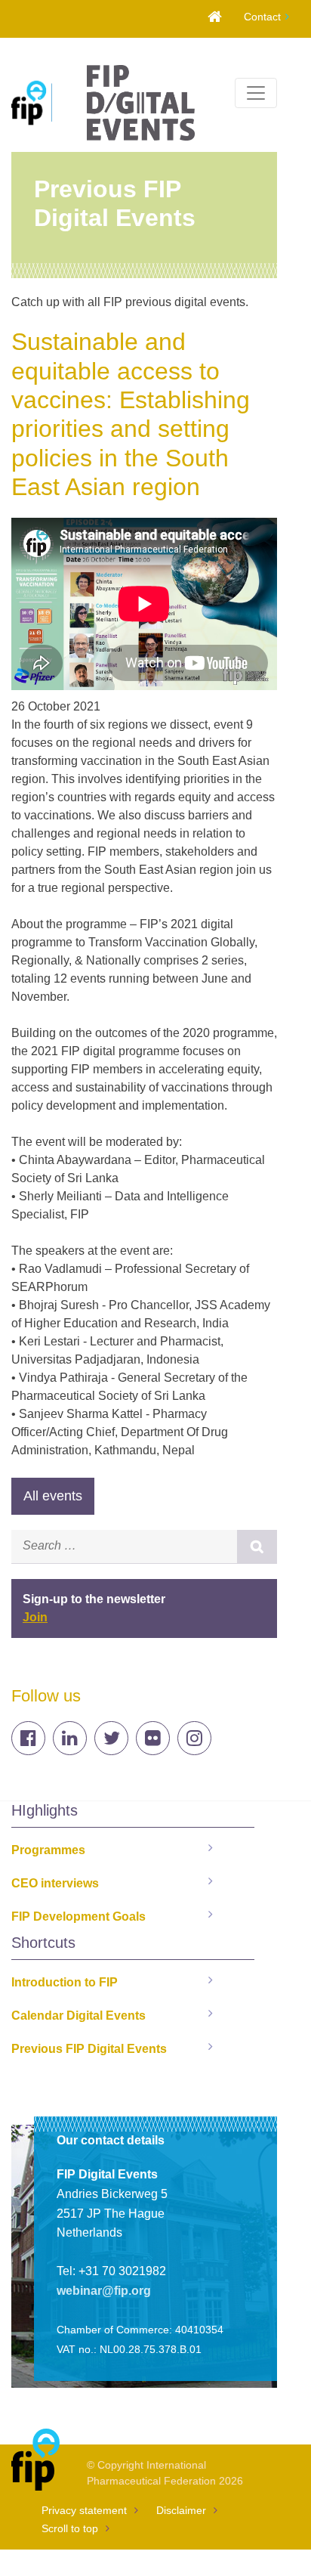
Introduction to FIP (65, 1982)
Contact (262, 17)
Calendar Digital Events (79, 2016)
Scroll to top (70, 2528)
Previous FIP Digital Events (89, 2049)
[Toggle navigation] (256, 93)
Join (35, 1617)
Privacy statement (84, 2510)
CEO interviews (55, 1883)
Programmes (48, 1850)
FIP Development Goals (79, 1917)
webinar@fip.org (104, 2291)
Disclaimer (181, 2510)
